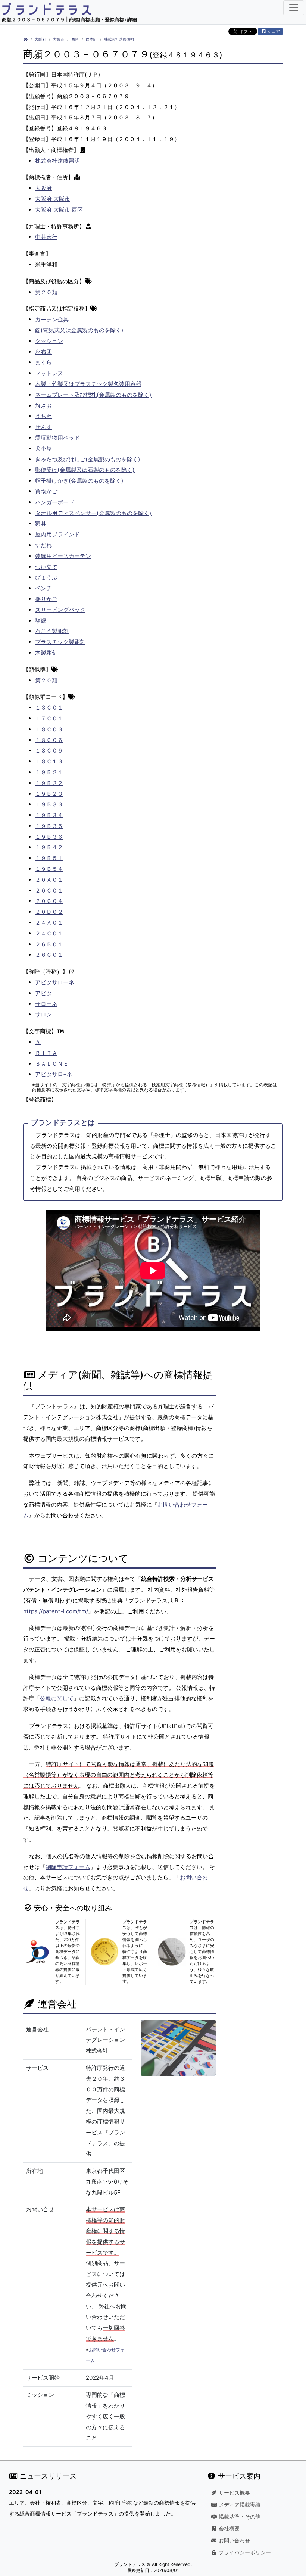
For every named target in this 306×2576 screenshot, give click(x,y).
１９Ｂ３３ (49, 804)
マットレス (49, 373)
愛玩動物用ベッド (57, 438)
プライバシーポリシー (244, 2552)
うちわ (43, 416)
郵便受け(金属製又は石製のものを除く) (85, 470)
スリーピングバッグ (60, 610)
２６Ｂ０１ (49, 944)
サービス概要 (234, 2493)
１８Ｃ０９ (49, 750)
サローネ (46, 1004)
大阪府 (40, 39)
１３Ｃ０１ (49, 708)
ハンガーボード (55, 502)
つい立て (46, 567)
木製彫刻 (46, 653)
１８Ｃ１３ (49, 761)
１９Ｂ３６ (49, 837)
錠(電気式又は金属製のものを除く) (79, 330)
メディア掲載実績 (239, 2505)
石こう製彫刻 (52, 631)
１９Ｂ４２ (49, 847)
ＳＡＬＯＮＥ (52, 1064)
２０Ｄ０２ (49, 912)
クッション (49, 341)
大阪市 (59, 39)
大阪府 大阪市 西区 (59, 210)
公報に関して (57, 1698)
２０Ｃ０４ (49, 901)
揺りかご (46, 599)
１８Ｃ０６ (49, 740)
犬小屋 (43, 448)
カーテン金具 (52, 319)
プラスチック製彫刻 (60, 642)
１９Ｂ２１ (49, 772)
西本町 (91, 39)
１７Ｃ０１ (49, 718)
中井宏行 (46, 237)
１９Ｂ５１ (49, 858)
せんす (43, 427)
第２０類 (46, 292)
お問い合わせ (234, 2541)
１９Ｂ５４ (49, 869)
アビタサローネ (55, 982)
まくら (43, 362)
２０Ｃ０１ (49, 890)
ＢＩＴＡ (46, 1053)
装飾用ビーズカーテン (63, 556)
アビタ (43, 993)
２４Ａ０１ (49, 923)
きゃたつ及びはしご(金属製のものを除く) (88, 459)
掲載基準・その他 (239, 2517)
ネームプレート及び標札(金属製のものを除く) (93, 395)
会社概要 (228, 2529)
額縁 (41, 621)
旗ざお (43, 406)
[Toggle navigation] (294, 8)
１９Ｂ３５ (49, 826)
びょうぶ (46, 577)
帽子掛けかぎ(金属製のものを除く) (79, 481)
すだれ (43, 545)
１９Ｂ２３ (49, 794)
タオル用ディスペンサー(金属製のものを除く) (93, 513)
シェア (273, 31)
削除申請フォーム (68, 1867)
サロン (43, 1014)
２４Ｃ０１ (49, 933)
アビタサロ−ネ (54, 1074)
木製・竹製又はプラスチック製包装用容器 (88, 384)
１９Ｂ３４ (49, 815)
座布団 (43, 352)
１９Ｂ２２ (49, 783)
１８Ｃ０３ (49, 729)
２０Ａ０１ (49, 880)
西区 (75, 39)
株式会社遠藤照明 (119, 39)
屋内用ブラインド (57, 534)
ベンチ (43, 588)
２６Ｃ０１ (49, 955)
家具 (41, 524)
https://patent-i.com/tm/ (56, 1611)
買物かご (46, 491)
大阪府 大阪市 (53, 199)
